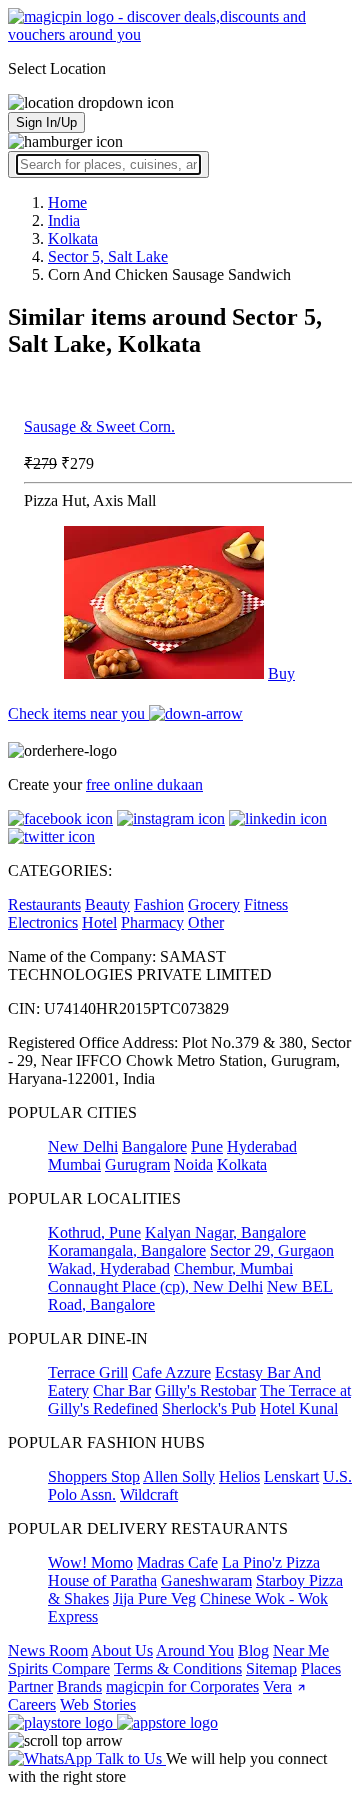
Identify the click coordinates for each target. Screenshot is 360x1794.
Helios (239, 1476)
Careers (32, 1704)
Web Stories (98, 1704)
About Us (122, 1650)
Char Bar (122, 1390)
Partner (30, 1686)
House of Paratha (102, 1580)
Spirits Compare (59, 1668)
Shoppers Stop (94, 1476)
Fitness (266, 904)
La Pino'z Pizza (271, 1562)
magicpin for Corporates (182, 1686)
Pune (207, 1146)
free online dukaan (144, 784)
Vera (277, 1686)
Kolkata (242, 1164)
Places (321, 1668)
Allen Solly (179, 1476)
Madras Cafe (177, 1562)
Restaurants (44, 904)
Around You (195, 1650)
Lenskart (291, 1476)
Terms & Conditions (178, 1668)
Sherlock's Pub (209, 1408)
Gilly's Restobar (205, 1390)
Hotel (99, 922)
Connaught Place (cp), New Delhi (155, 1286)
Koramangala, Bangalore (127, 1250)
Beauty (107, 904)
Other (206, 922)
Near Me (301, 1650)
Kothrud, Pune (94, 1232)
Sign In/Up (46, 122)
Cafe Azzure (171, 1372)
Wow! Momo (90, 1562)
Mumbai (74, 1164)
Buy (281, 673)
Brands (79, 1686)
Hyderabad (262, 1146)
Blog (253, 1650)
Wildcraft (149, 1494)
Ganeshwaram (206, 1580)
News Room (48, 1650)
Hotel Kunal (299, 1408)
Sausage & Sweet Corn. (99, 426)
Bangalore (154, 1146)
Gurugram (137, 1164)
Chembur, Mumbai (233, 1268)
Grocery (214, 904)
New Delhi (83, 1146)
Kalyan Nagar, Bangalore (225, 1232)
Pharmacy (152, 922)
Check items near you (78, 713)
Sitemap (271, 1668)
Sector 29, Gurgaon (272, 1250)
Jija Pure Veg (154, 1598)
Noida (193, 1164)
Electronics (43, 922)
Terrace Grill (88, 1372)
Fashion (159, 904)
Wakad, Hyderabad (109, 1268)
